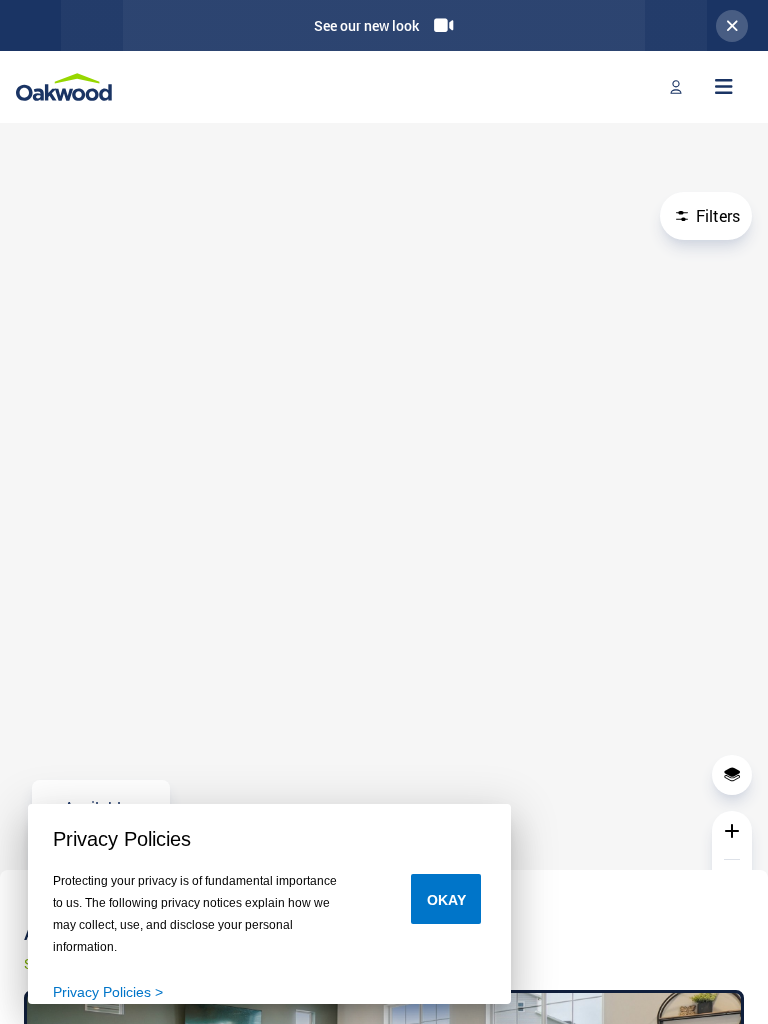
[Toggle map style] (732, 775)
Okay (446, 900)
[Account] (676, 87)
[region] (384, 510)
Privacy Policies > (108, 992)
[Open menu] (724, 87)
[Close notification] (732, 26)
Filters (716, 215)
